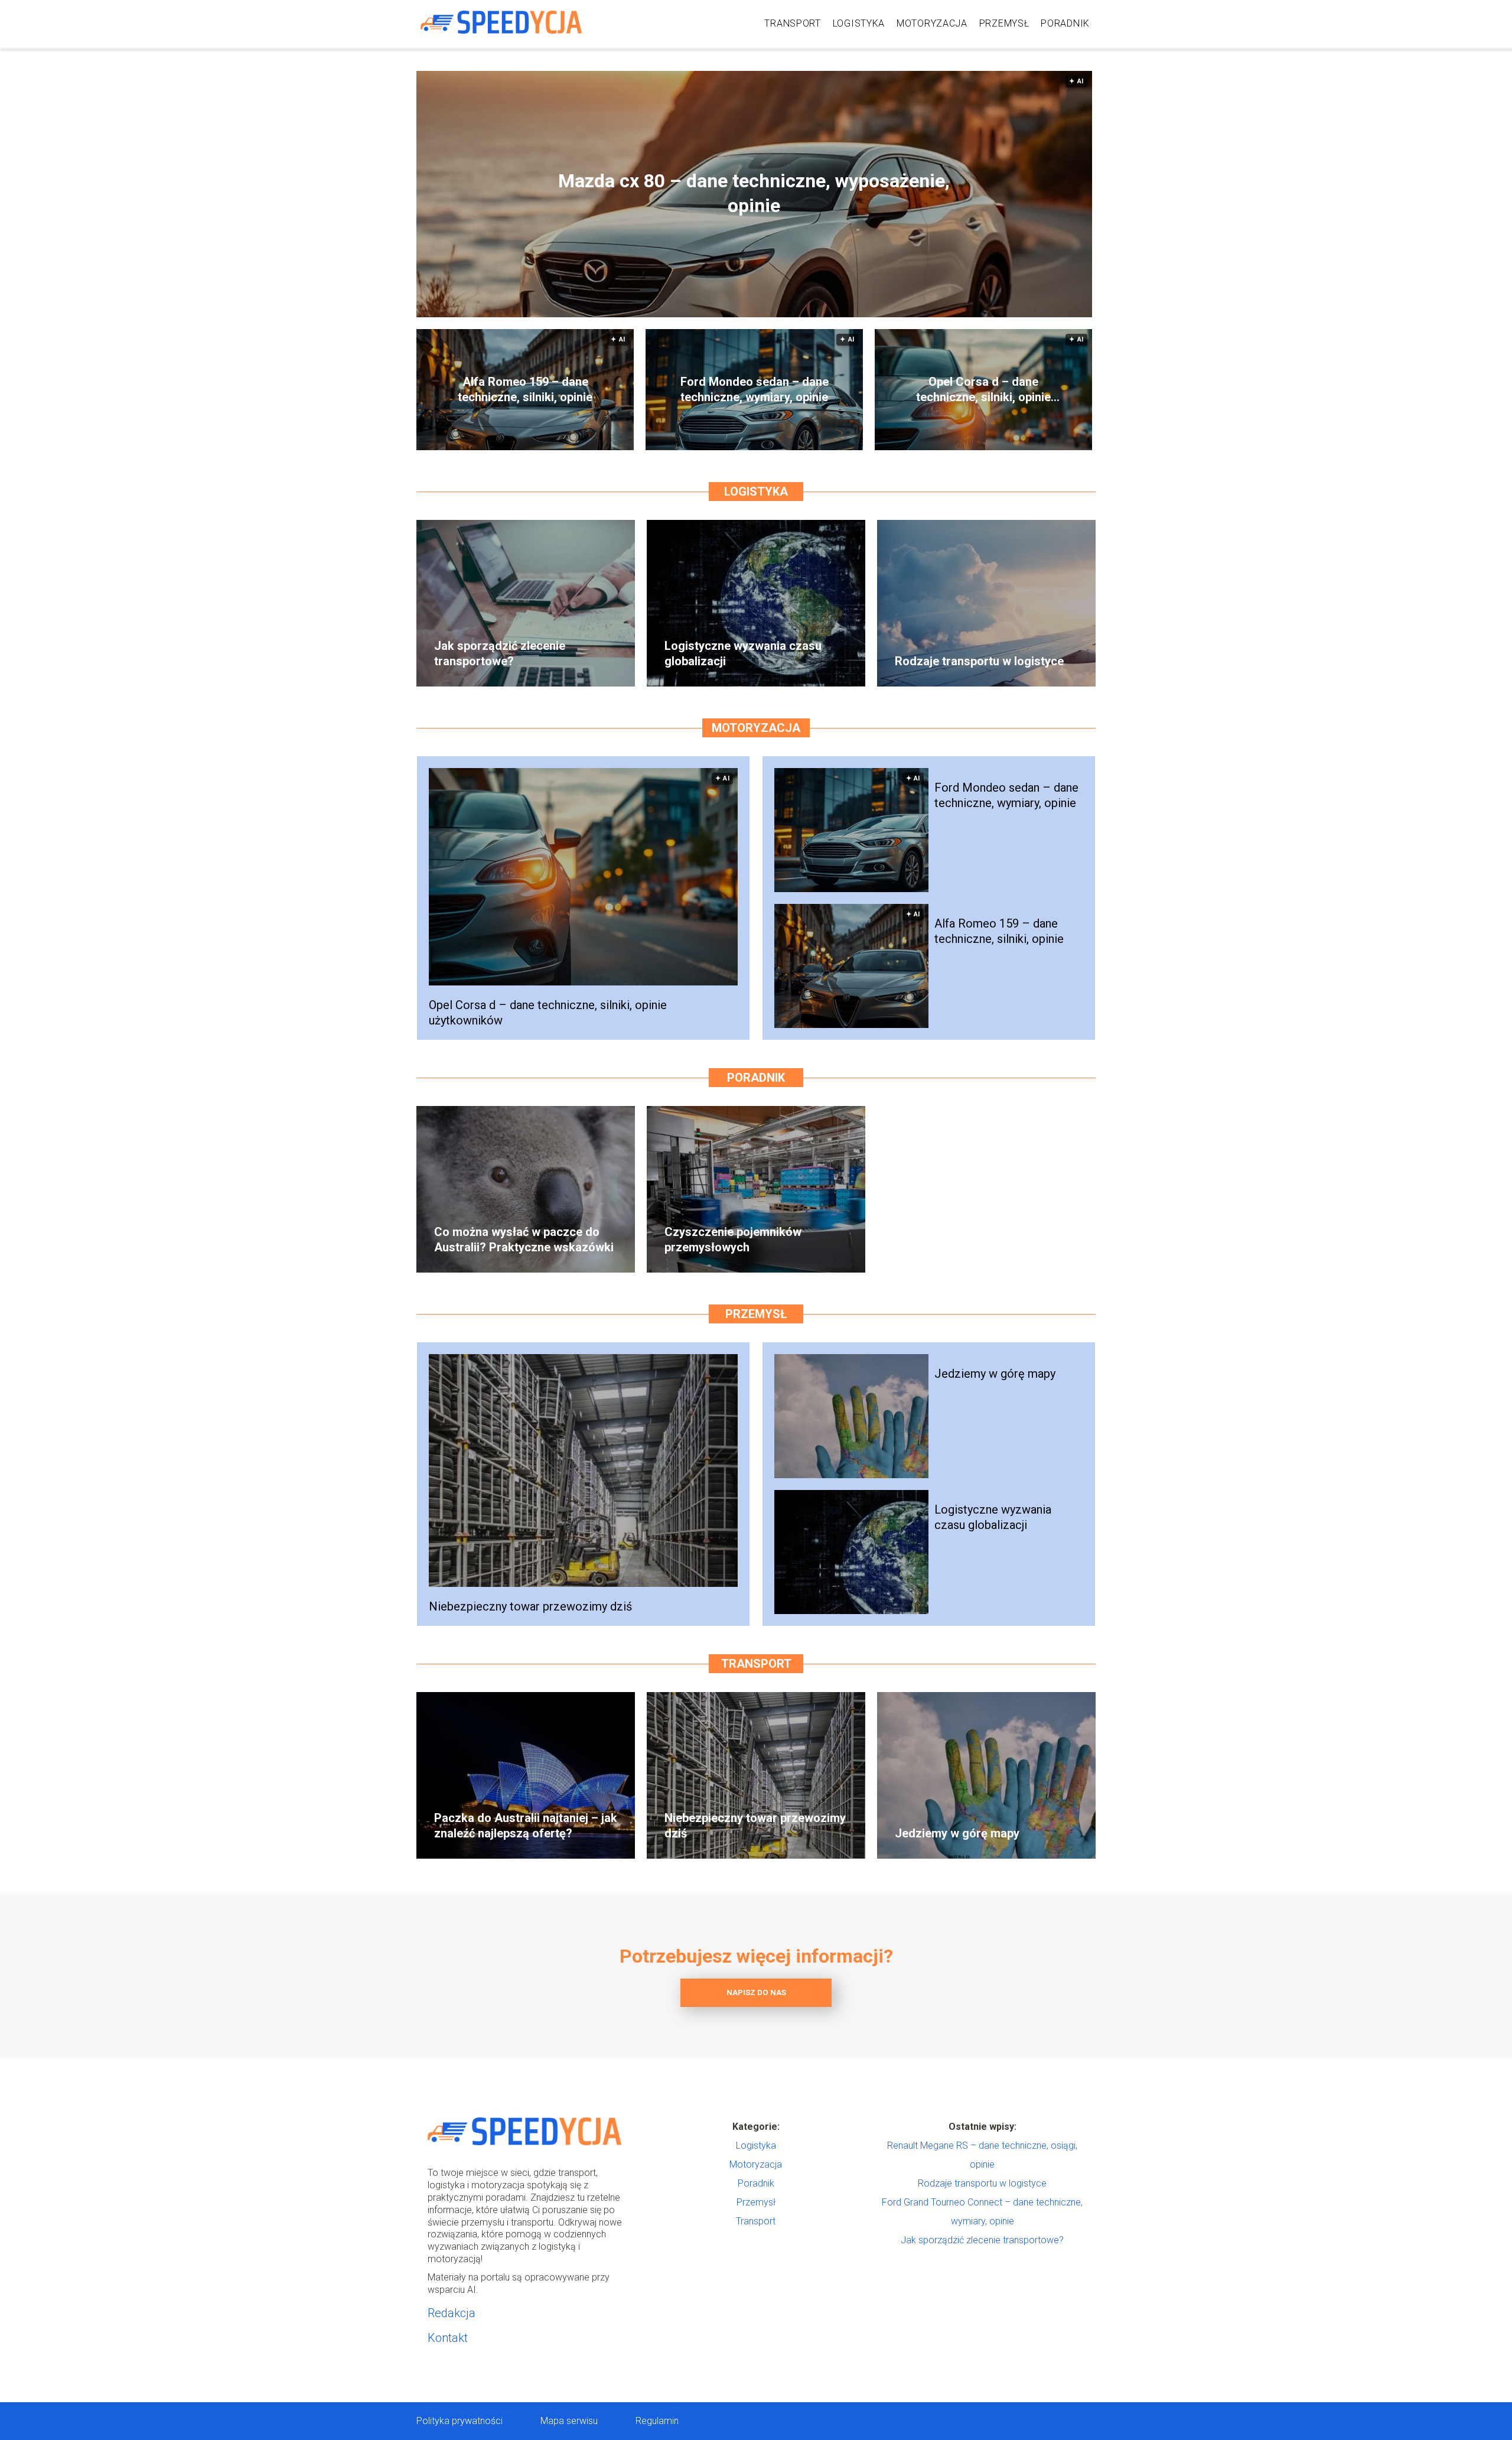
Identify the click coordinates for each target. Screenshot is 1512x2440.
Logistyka (859, 23)
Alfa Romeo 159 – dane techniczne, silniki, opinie (525, 389)
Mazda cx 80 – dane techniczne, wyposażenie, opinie (754, 194)
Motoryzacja (932, 23)
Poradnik (1065, 23)
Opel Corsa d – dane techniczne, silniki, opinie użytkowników (983, 390)
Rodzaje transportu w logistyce (979, 661)
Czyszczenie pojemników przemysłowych (733, 1239)
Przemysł (1004, 23)
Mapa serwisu (569, 2421)
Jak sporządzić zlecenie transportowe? (500, 653)
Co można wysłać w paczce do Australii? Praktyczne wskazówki (524, 1239)
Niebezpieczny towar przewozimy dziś (530, 1606)
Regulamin (657, 2421)
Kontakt (448, 2338)
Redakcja (452, 2313)
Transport (792, 23)
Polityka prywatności (460, 2421)
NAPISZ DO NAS (756, 1992)
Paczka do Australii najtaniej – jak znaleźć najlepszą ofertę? (526, 1826)
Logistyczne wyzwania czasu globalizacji (743, 653)
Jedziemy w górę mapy (995, 1374)
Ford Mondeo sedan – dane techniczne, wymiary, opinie (755, 389)
